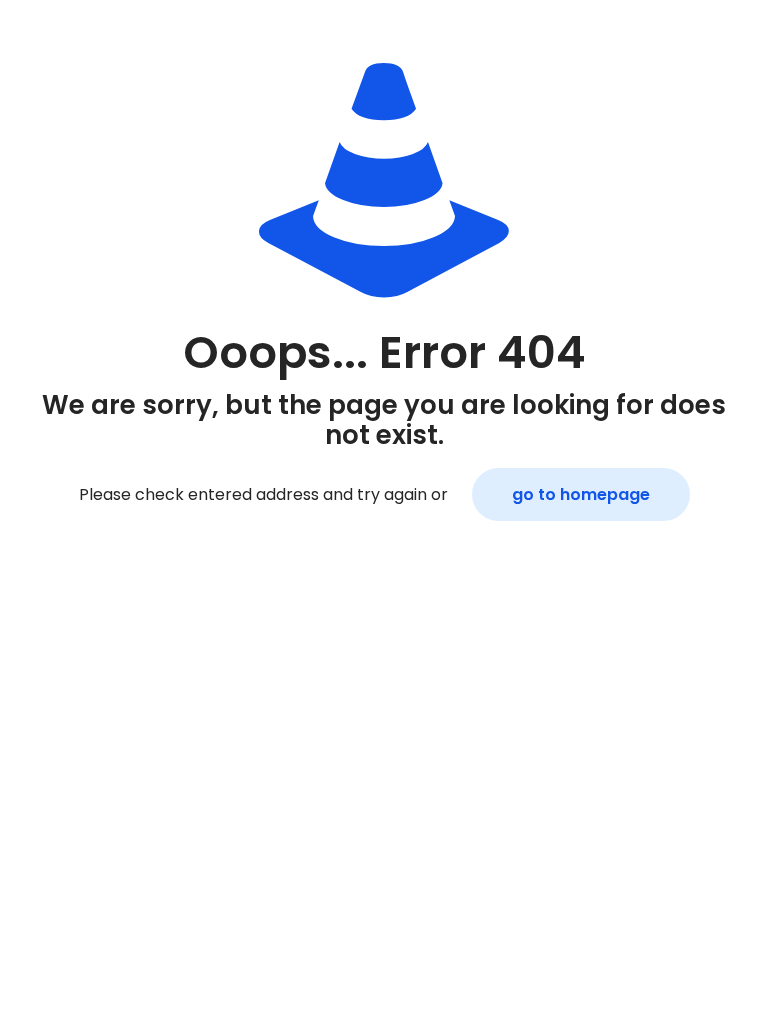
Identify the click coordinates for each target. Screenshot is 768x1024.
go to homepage (581, 494)
